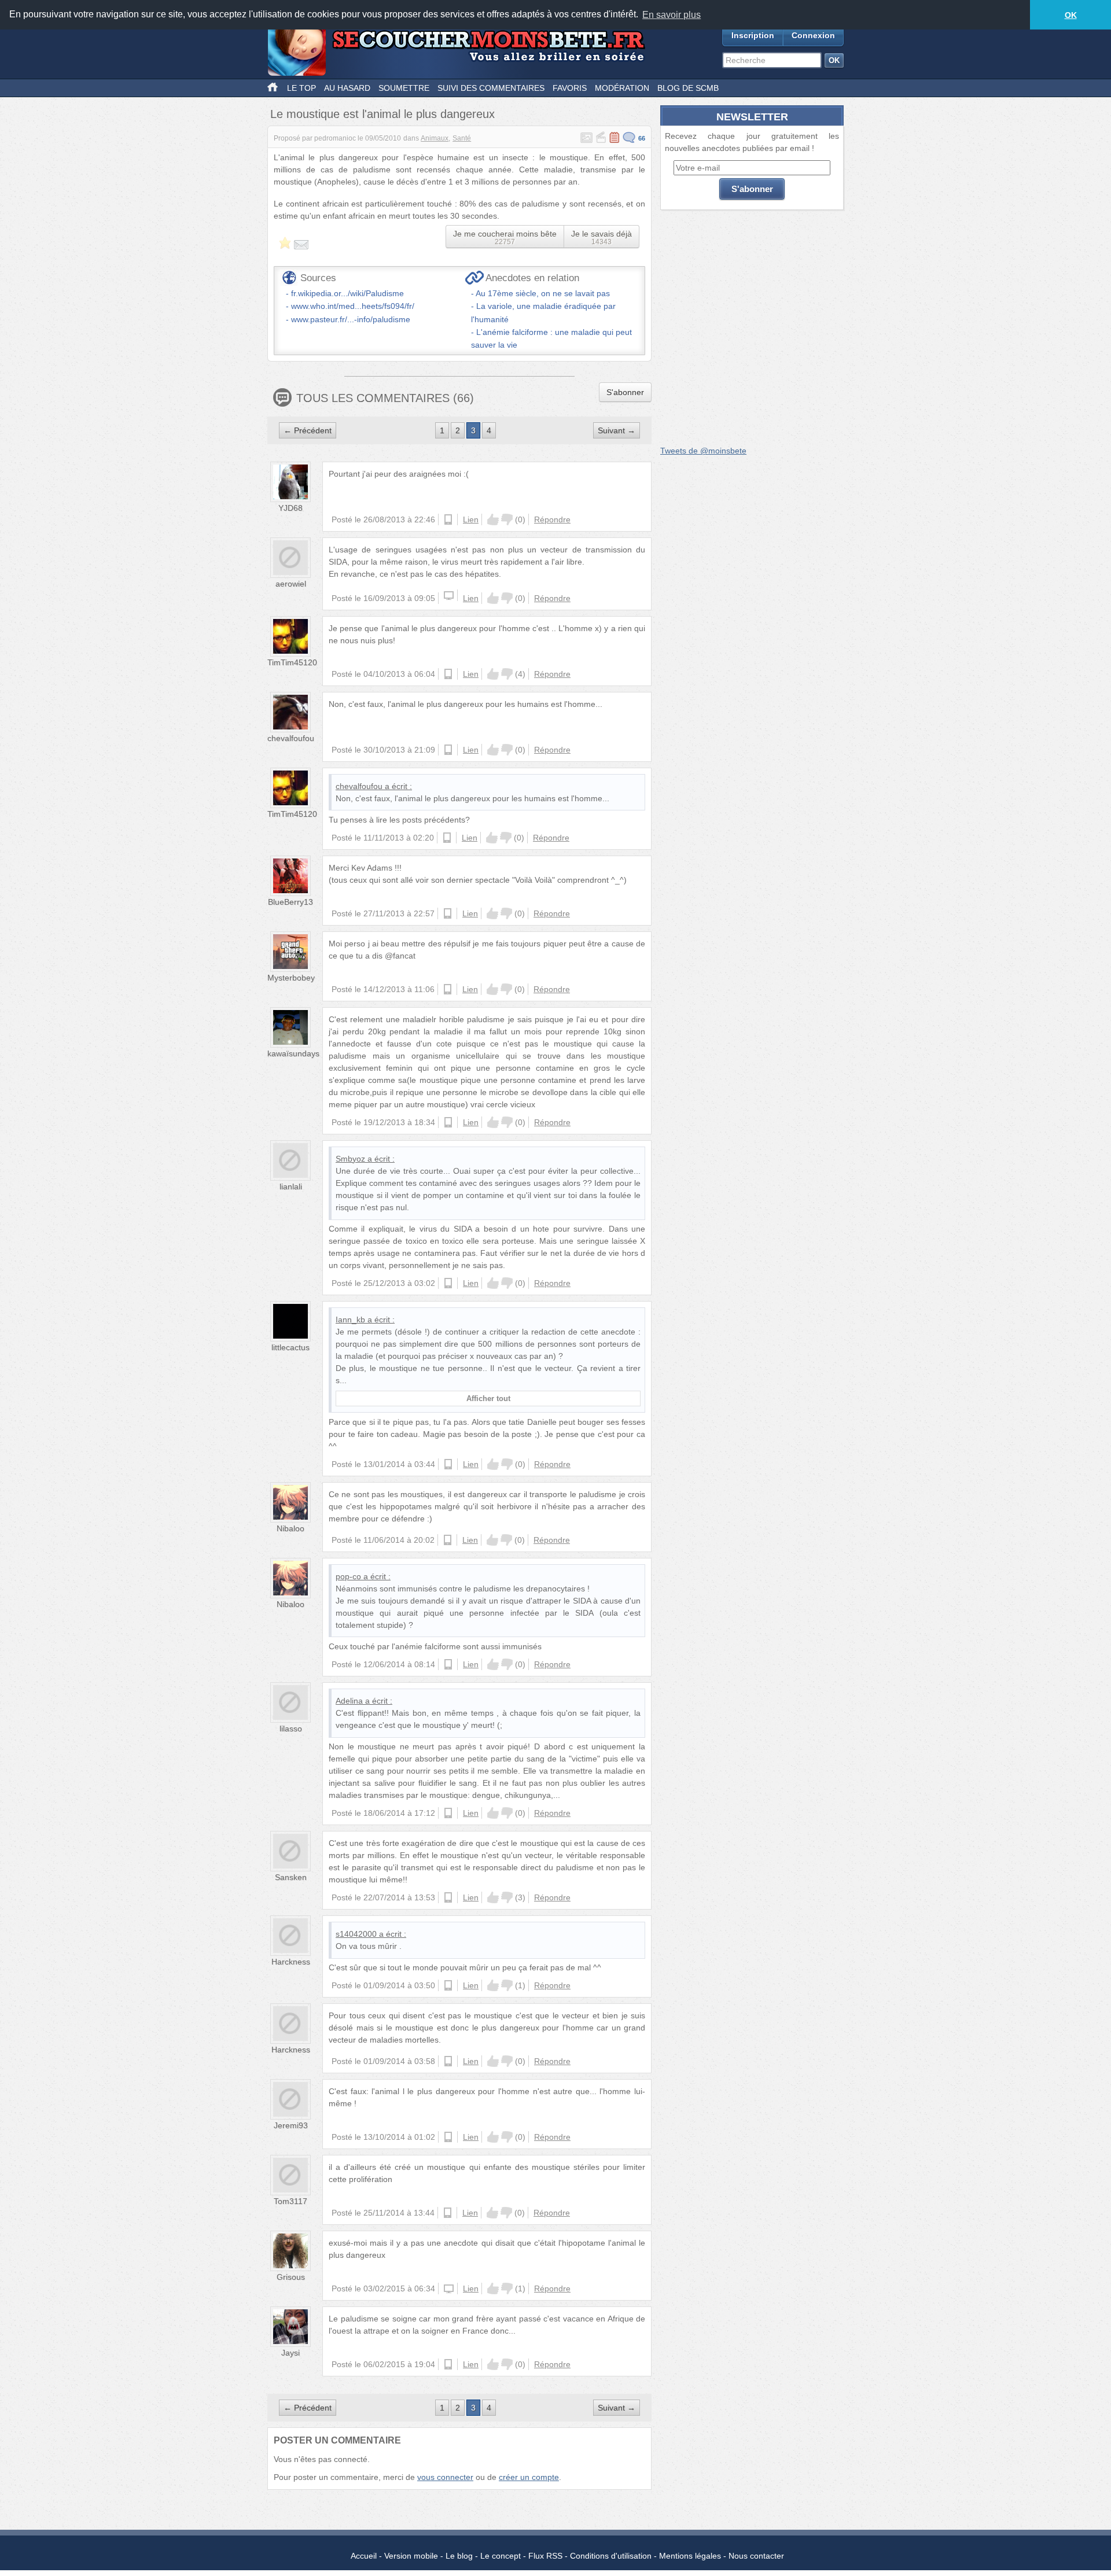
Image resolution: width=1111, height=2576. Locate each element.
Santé (462, 138)
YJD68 (290, 508)
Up (493, 519)
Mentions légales (690, 2556)
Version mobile (411, 2556)
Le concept (501, 2556)
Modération (622, 88)
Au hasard (347, 88)
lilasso (291, 1729)
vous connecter (445, 2477)
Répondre (552, 519)
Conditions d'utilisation (611, 2556)
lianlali (291, 1186)
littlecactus (290, 1347)
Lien (471, 519)
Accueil (364, 2556)
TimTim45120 (292, 662)
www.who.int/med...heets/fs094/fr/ (353, 306)
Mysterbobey (291, 978)
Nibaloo (290, 1528)
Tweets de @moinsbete (703, 451)
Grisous (291, 2277)
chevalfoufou (291, 738)
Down (507, 519)
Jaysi (290, 2353)
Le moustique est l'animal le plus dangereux (382, 114)
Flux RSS (545, 2556)
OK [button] (1071, 15)
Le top (301, 88)
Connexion (813, 35)
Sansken (291, 1877)
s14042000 (356, 1934)
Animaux (435, 138)
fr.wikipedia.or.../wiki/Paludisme (347, 293)
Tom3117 (290, 2201)
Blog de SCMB (688, 88)
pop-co (348, 1576)
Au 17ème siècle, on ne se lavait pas (543, 293)
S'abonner (625, 392)
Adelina (349, 1701)
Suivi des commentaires (491, 88)
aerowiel (291, 584)
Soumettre (404, 88)
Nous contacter (756, 2556)
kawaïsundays (293, 1053)
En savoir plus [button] (672, 15)
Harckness (291, 1962)
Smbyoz (350, 1159)
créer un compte (529, 2477)
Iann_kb (350, 1320)
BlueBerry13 (290, 902)
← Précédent (308, 430)
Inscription (753, 35)
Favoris (570, 88)
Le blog (459, 2556)
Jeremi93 (291, 2125)
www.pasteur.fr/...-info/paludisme (351, 319)
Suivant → (617, 430)
